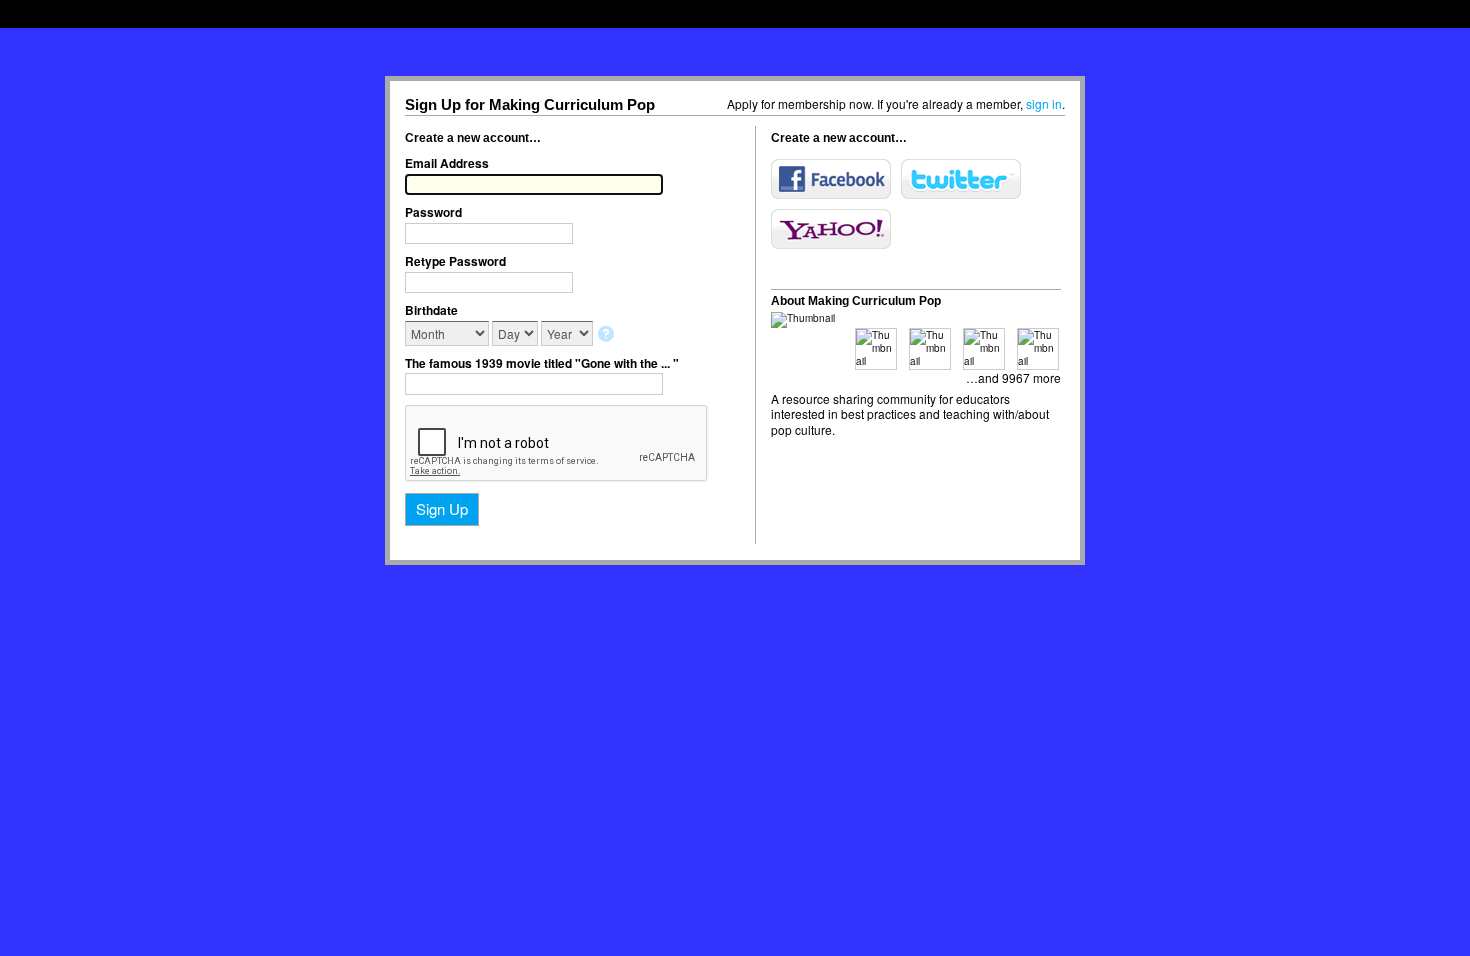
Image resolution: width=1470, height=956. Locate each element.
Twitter (961, 179)
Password (433, 212)
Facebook (831, 179)
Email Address (447, 163)
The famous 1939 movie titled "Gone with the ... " (542, 363)
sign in (1044, 103)
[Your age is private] (607, 335)
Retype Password (455, 261)
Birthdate (431, 310)
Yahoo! (831, 229)
